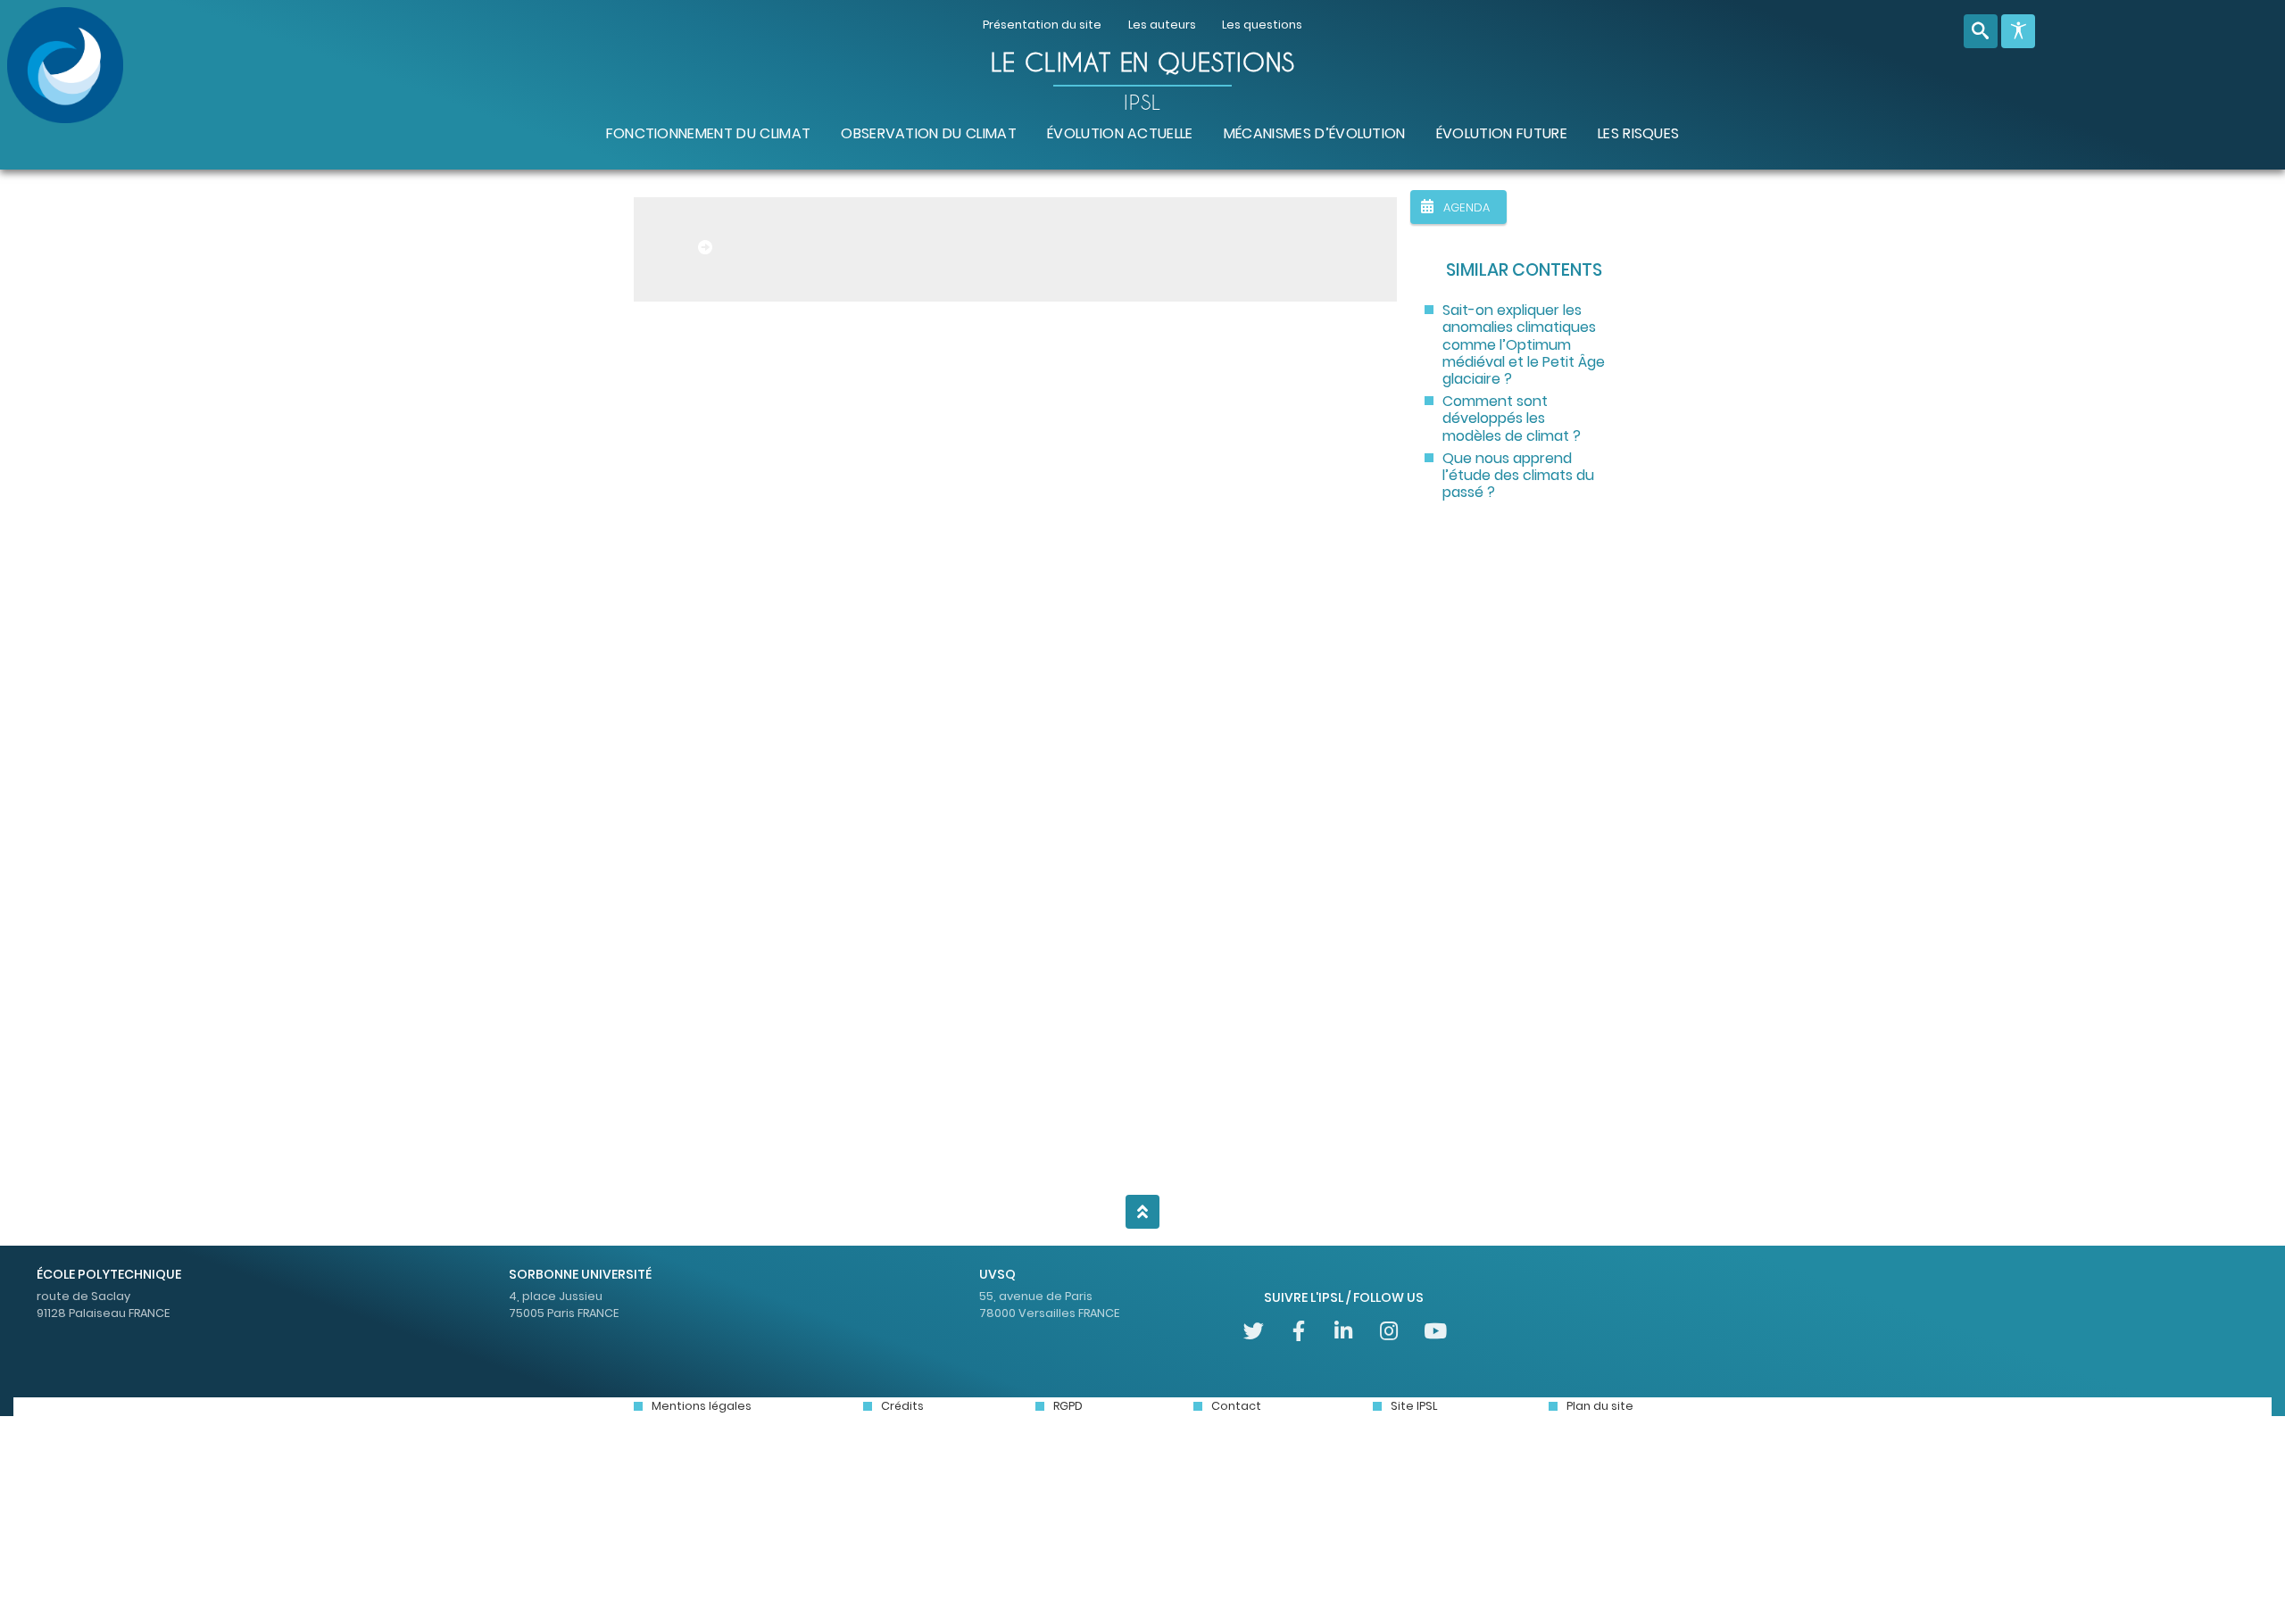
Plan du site (1600, 1406)
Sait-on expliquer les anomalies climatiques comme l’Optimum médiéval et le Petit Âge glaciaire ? (1524, 344)
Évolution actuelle (1120, 133)
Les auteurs (1162, 25)
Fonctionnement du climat (709, 133)
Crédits (902, 1406)
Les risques (1639, 133)
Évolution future (1502, 133)
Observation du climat (929, 133)
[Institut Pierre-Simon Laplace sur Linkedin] (1344, 1330)
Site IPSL (1414, 1406)
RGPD (1068, 1406)
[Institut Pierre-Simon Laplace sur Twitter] (1254, 1330)
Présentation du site (1042, 25)
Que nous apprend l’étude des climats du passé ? (1518, 476)
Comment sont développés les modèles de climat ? (1512, 418)
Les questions (1262, 25)
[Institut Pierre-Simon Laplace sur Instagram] (1389, 1330)
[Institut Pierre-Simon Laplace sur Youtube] (1434, 1330)
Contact (1236, 1406)
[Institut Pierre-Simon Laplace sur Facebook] (1298, 1330)
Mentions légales (702, 1406)
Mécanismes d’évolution (1315, 133)
